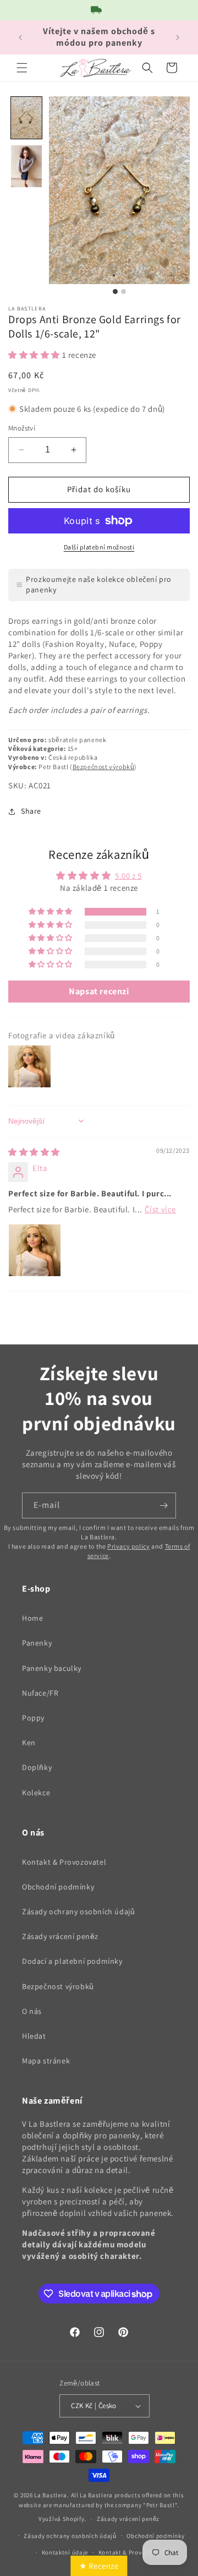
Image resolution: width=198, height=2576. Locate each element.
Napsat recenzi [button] (99, 991)
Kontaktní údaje (65, 2552)
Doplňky (37, 1767)
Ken (29, 1742)
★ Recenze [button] (99, 2566)
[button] (22, 68)
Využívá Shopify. (62, 2519)
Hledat (34, 2036)
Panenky (37, 1643)
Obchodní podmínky (58, 1887)
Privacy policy (128, 1546)
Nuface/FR (40, 1693)
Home (32, 1618)
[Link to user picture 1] (35, 1250)
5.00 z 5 (128, 876)
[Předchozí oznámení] (20, 37)
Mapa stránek (46, 2061)
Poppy (33, 1718)
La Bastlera (51, 2495)
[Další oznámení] (178, 37)
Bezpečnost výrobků (104, 767)
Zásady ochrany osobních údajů (78, 1911)
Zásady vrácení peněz (60, 1936)
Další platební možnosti (99, 547)
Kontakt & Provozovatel (64, 1862)
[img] (34, 1152)
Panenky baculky (52, 1668)
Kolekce (36, 1793)
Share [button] (31, 811)
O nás (32, 2011)
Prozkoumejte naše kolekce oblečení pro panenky (99, 585)
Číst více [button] (160, 1209)
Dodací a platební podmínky (72, 1961)
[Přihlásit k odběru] (163, 1505)
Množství (22, 428)
